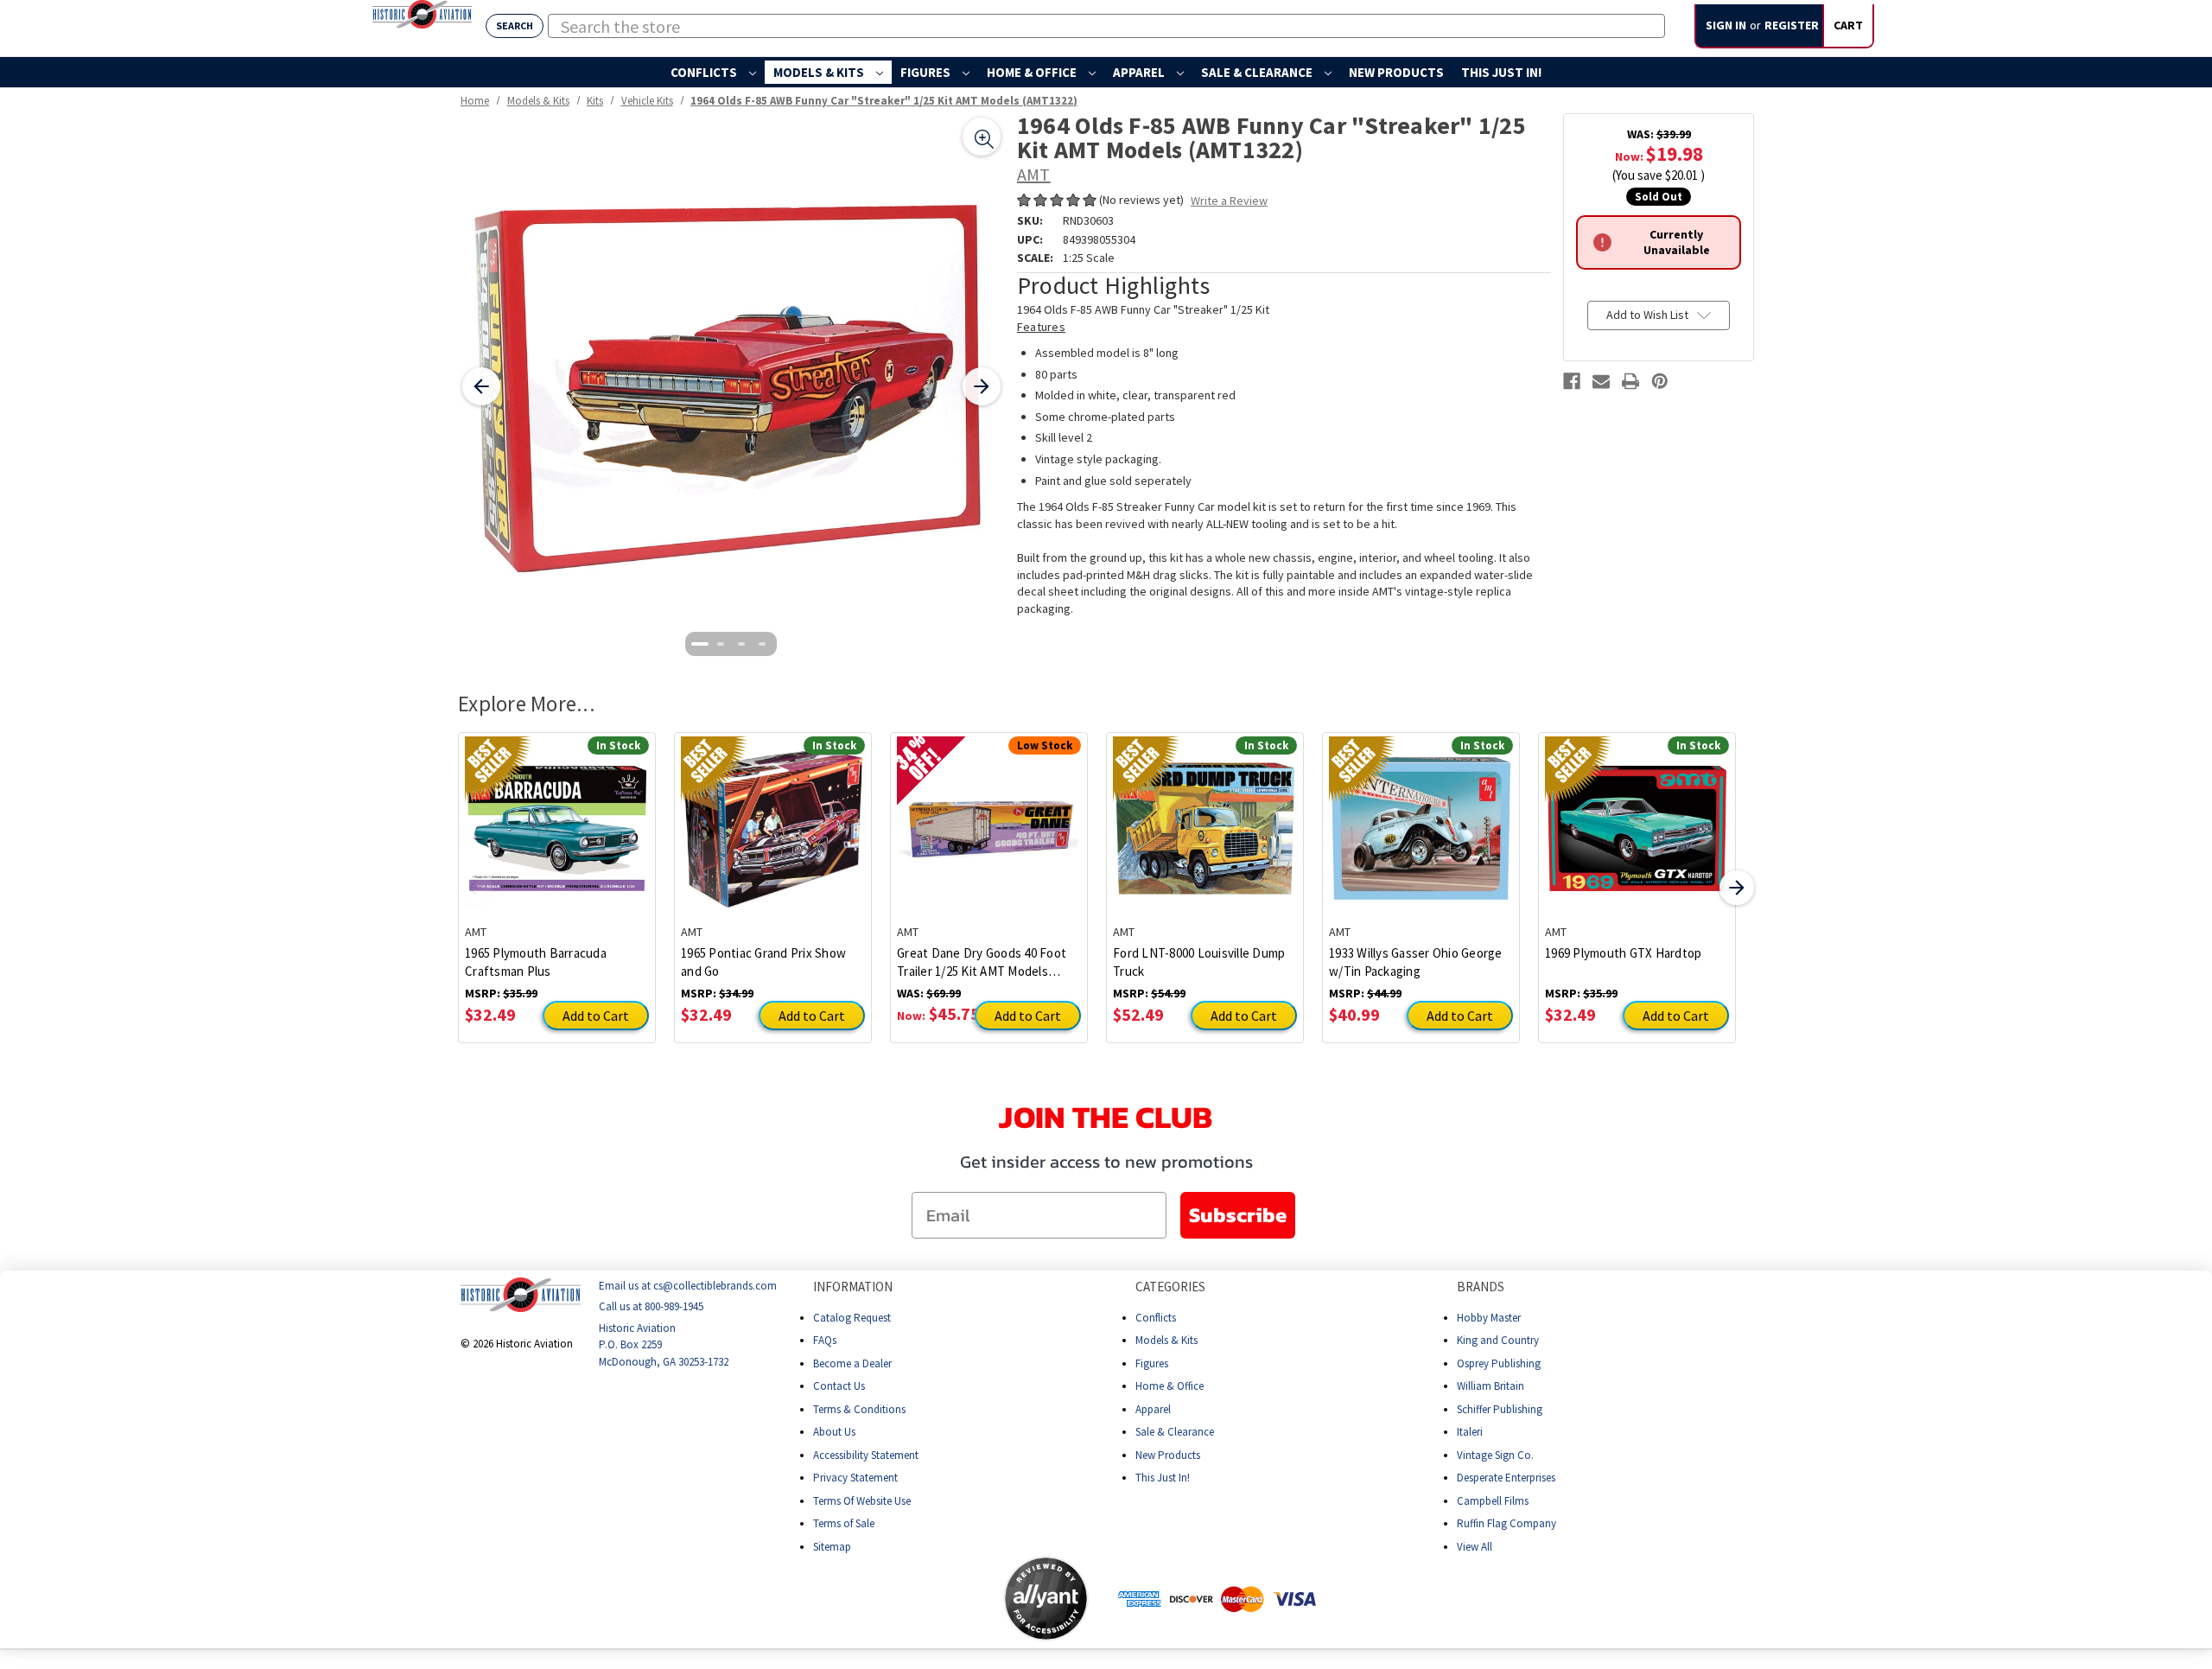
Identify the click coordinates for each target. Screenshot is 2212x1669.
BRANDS (1481, 1287)
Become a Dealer (852, 1363)
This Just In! (1501, 72)
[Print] (1630, 381)
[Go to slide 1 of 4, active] (700, 644)
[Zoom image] (982, 137)
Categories (1170, 1287)
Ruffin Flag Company (1506, 1523)
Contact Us (839, 1386)
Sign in (1726, 25)
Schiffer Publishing (1500, 1409)
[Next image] (982, 386)
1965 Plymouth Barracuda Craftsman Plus (536, 962)
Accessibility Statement (866, 1455)
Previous (475, 888)
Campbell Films (1493, 1501)
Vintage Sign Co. (1495, 1455)
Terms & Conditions (859, 1409)
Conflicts (705, 72)
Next (1737, 888)
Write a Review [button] (1229, 201)
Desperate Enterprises (1506, 1478)
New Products (1396, 72)
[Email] (1601, 381)
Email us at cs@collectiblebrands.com (688, 1286)
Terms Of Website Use (862, 1501)
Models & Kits (820, 72)
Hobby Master (1489, 1318)
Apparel (1140, 72)
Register (1792, 25)
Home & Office (1033, 72)
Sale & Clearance (1258, 72)
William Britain (1491, 1386)
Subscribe (1238, 1215)
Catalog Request (852, 1318)
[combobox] (1106, 26)
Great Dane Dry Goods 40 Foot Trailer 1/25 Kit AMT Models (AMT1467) (982, 962)
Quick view (557, 815)
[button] (935, 1598)
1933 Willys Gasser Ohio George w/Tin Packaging (1416, 962)
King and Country (1498, 1340)
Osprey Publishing (1499, 1363)
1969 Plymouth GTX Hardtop (1623, 953)
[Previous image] (481, 386)
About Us (834, 1432)
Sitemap (832, 1547)
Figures (927, 72)
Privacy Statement (855, 1478)
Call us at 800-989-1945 (651, 1306)
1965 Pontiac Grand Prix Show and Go (763, 962)
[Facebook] (1572, 381)
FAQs (825, 1340)
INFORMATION (853, 1287)
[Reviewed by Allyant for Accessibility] (1046, 1599)
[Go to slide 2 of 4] (721, 644)
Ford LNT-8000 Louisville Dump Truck (1199, 962)
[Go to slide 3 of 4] (741, 644)
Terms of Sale (844, 1523)
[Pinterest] (1660, 381)
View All (1475, 1547)
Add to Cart (596, 1016)
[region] (731, 387)
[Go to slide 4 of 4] (762, 644)
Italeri (1470, 1432)
